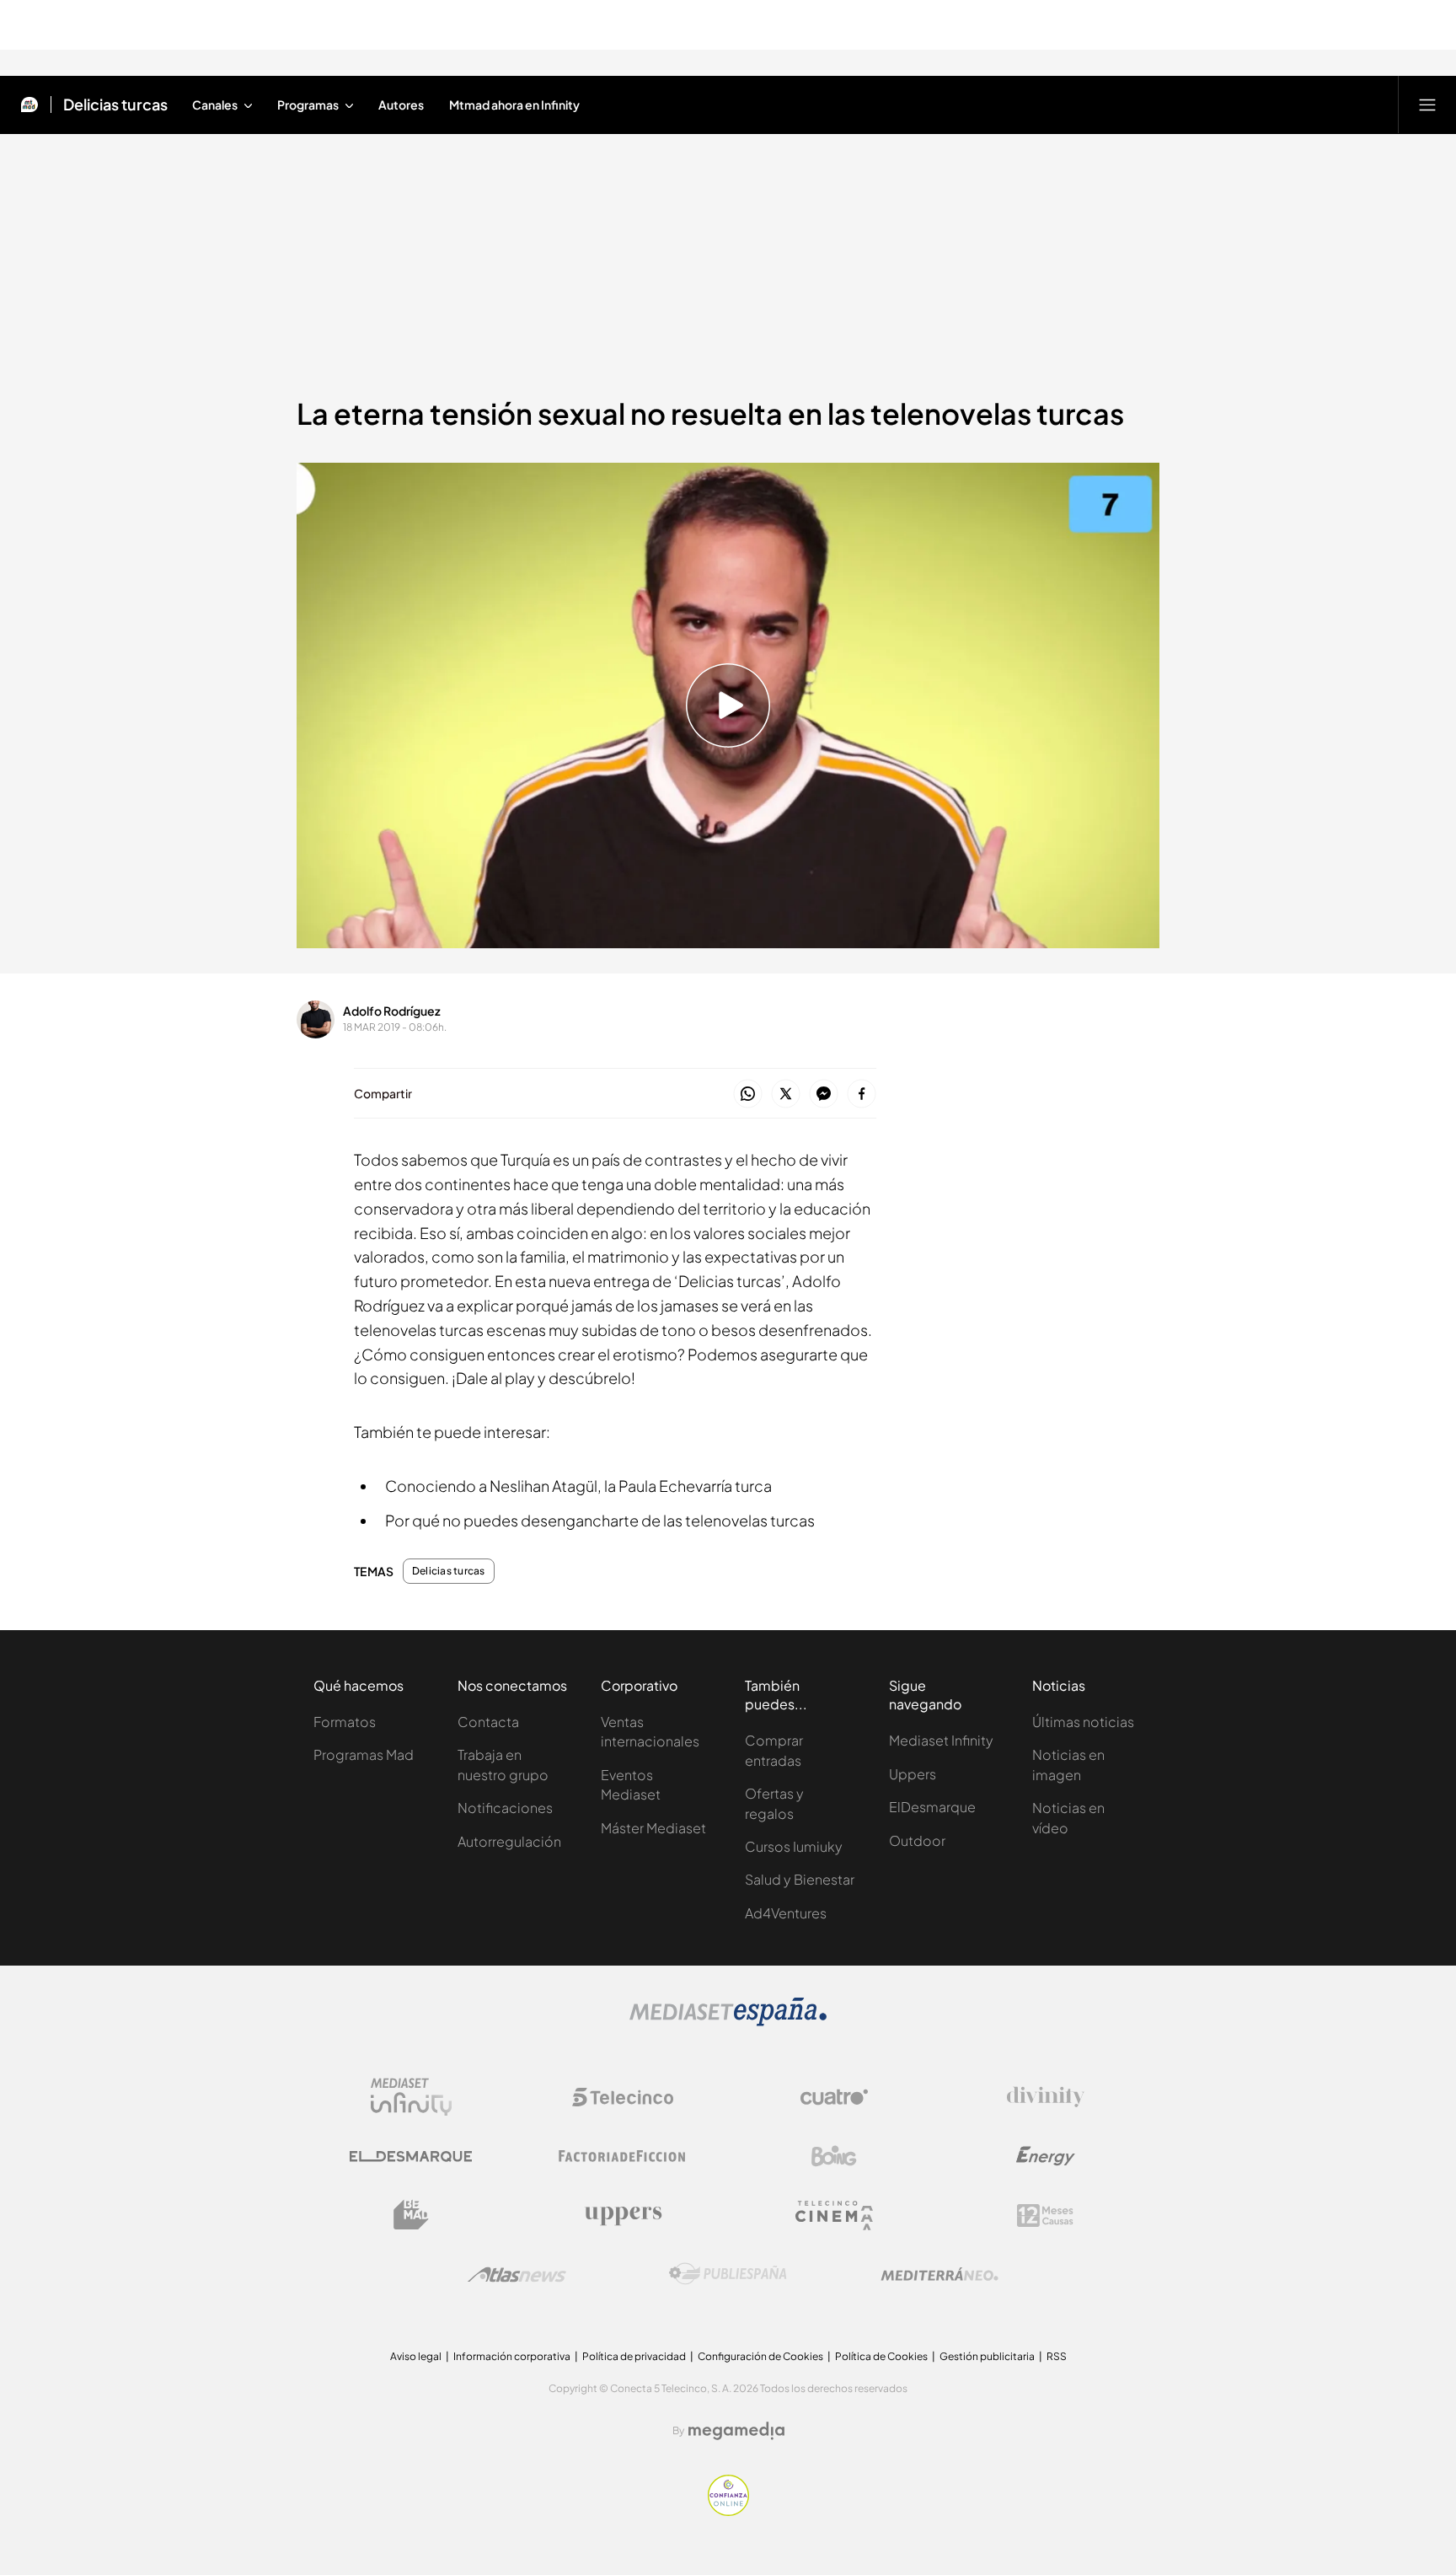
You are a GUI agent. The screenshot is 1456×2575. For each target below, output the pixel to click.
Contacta (488, 1722)
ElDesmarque (932, 1807)
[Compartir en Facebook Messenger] (824, 1094)
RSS (1057, 2356)
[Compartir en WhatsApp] (748, 1094)
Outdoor (917, 1840)
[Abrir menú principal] (1427, 105)
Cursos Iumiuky (794, 1846)
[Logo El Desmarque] (411, 2157)
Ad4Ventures (786, 1913)
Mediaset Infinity (941, 1740)
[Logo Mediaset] (728, 2021)
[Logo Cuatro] (834, 2097)
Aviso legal (416, 2356)
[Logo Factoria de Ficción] (623, 2156)
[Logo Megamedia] (736, 2431)
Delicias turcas (115, 105)
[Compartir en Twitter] (786, 1094)
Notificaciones (505, 1808)
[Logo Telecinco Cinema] (834, 2216)
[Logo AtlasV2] (517, 2275)
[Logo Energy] (1046, 2156)
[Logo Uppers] (623, 2215)
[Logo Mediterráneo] (939, 2274)
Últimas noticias (1083, 1722)
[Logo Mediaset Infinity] (411, 2097)
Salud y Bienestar (800, 1879)
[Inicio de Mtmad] (29, 105)
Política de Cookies (881, 2356)
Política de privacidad (634, 2356)
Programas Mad (364, 1754)
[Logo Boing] (834, 2156)
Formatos (345, 1722)
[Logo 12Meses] (1045, 2216)
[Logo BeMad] (411, 2215)
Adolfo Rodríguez (392, 1011)
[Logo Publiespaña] (728, 2274)
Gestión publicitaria (987, 2356)
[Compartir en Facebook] (862, 1094)
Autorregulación (509, 1841)
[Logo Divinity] (1046, 2097)
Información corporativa (512, 2356)
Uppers (913, 1774)
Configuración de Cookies (760, 2356)
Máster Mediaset (653, 1828)
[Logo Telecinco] (623, 2097)
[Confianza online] (728, 2511)
